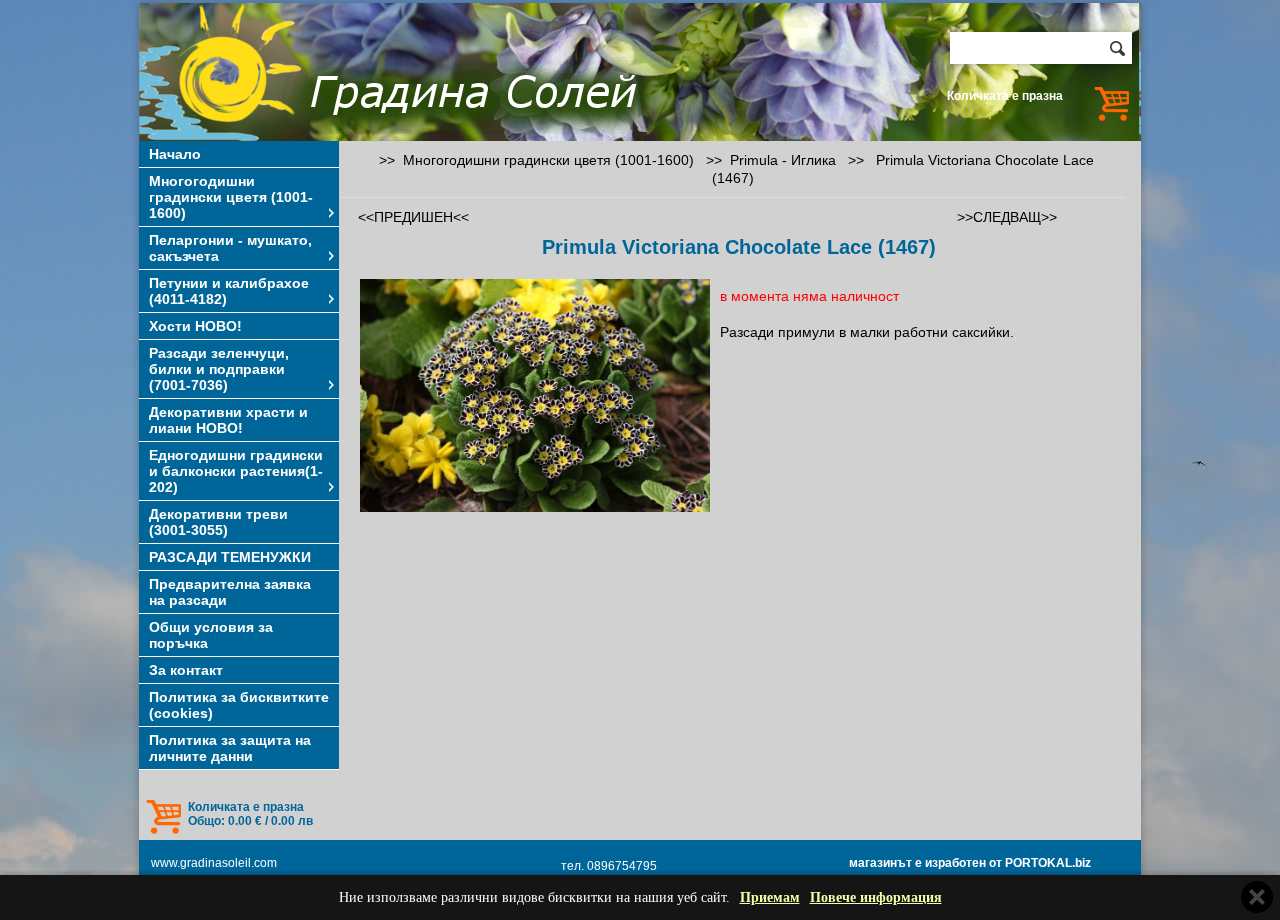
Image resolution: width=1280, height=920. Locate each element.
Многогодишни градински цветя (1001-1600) (231, 197)
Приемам (770, 897)
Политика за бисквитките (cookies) (239, 705)
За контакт (186, 670)
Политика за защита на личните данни (230, 748)
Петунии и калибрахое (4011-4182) (229, 291)
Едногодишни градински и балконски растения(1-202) (236, 471)
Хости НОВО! (195, 326)
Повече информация (876, 897)
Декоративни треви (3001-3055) (218, 522)
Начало (175, 154)
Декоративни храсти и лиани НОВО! (228, 420)
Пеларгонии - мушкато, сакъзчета (230, 248)
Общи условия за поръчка (211, 635)
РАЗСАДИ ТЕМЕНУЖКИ (230, 557)
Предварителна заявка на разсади (230, 592)
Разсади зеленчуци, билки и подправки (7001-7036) (219, 369)
